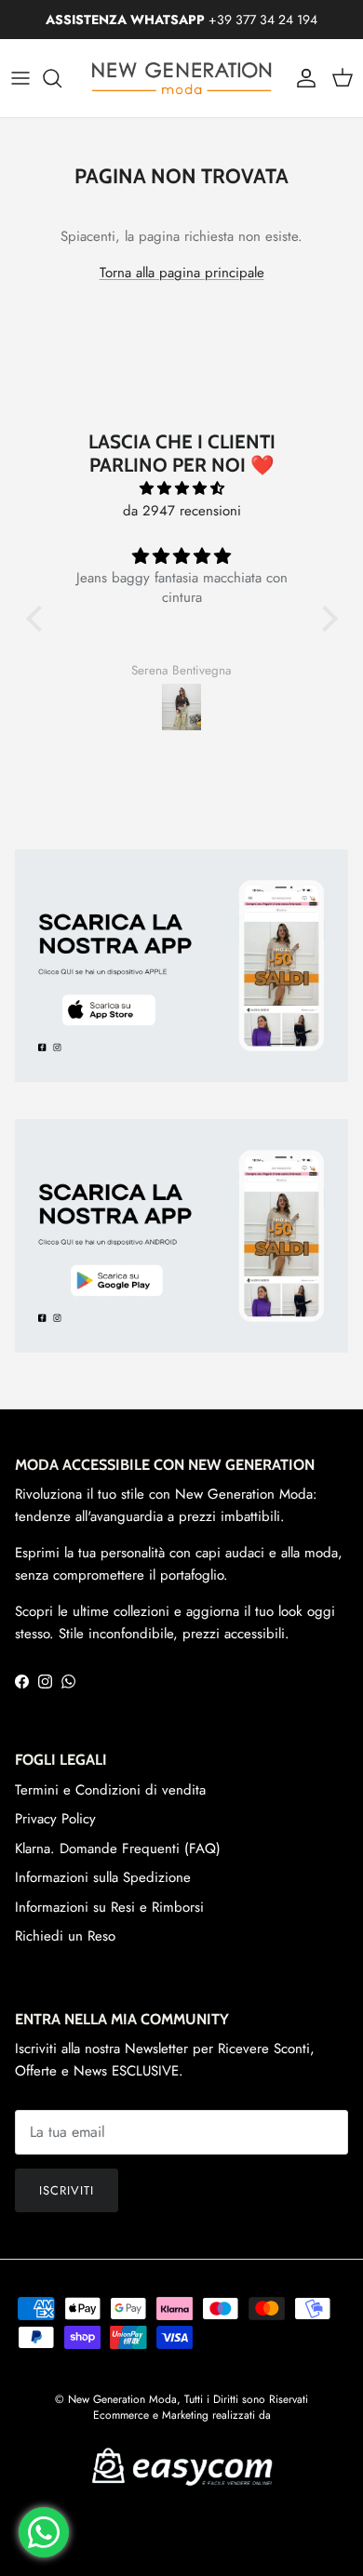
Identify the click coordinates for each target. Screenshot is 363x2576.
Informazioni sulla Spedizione (103, 1877)
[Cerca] (61, 78)
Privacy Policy (55, 1819)
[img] (182, 488)
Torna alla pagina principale (182, 273)
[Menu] (20, 78)
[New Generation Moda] (181, 78)
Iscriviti (67, 2190)
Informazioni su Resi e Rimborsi (109, 1907)
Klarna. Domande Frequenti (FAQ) (118, 1849)
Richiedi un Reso (65, 1936)
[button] (38, 619)
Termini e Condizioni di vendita (110, 1790)
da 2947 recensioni (182, 511)
